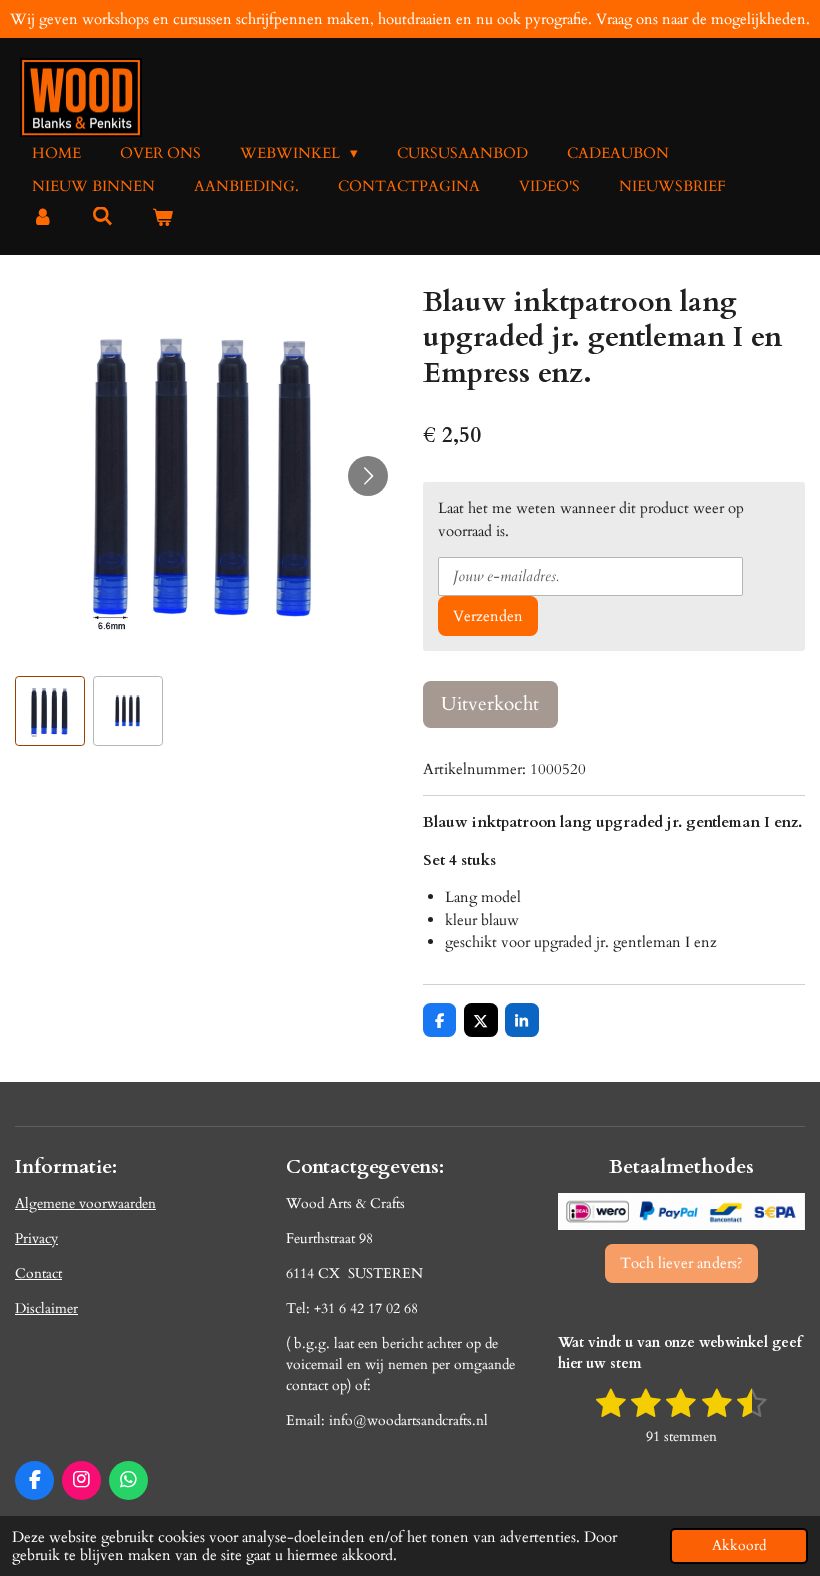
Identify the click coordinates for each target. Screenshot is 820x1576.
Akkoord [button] (739, 1546)
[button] (50, 711)
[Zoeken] (102, 217)
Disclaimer (46, 1308)
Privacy (36, 1238)
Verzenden (488, 616)
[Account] (42, 218)
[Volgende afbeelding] (368, 476)
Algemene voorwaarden (85, 1203)
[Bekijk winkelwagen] (162, 218)
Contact (38, 1273)
